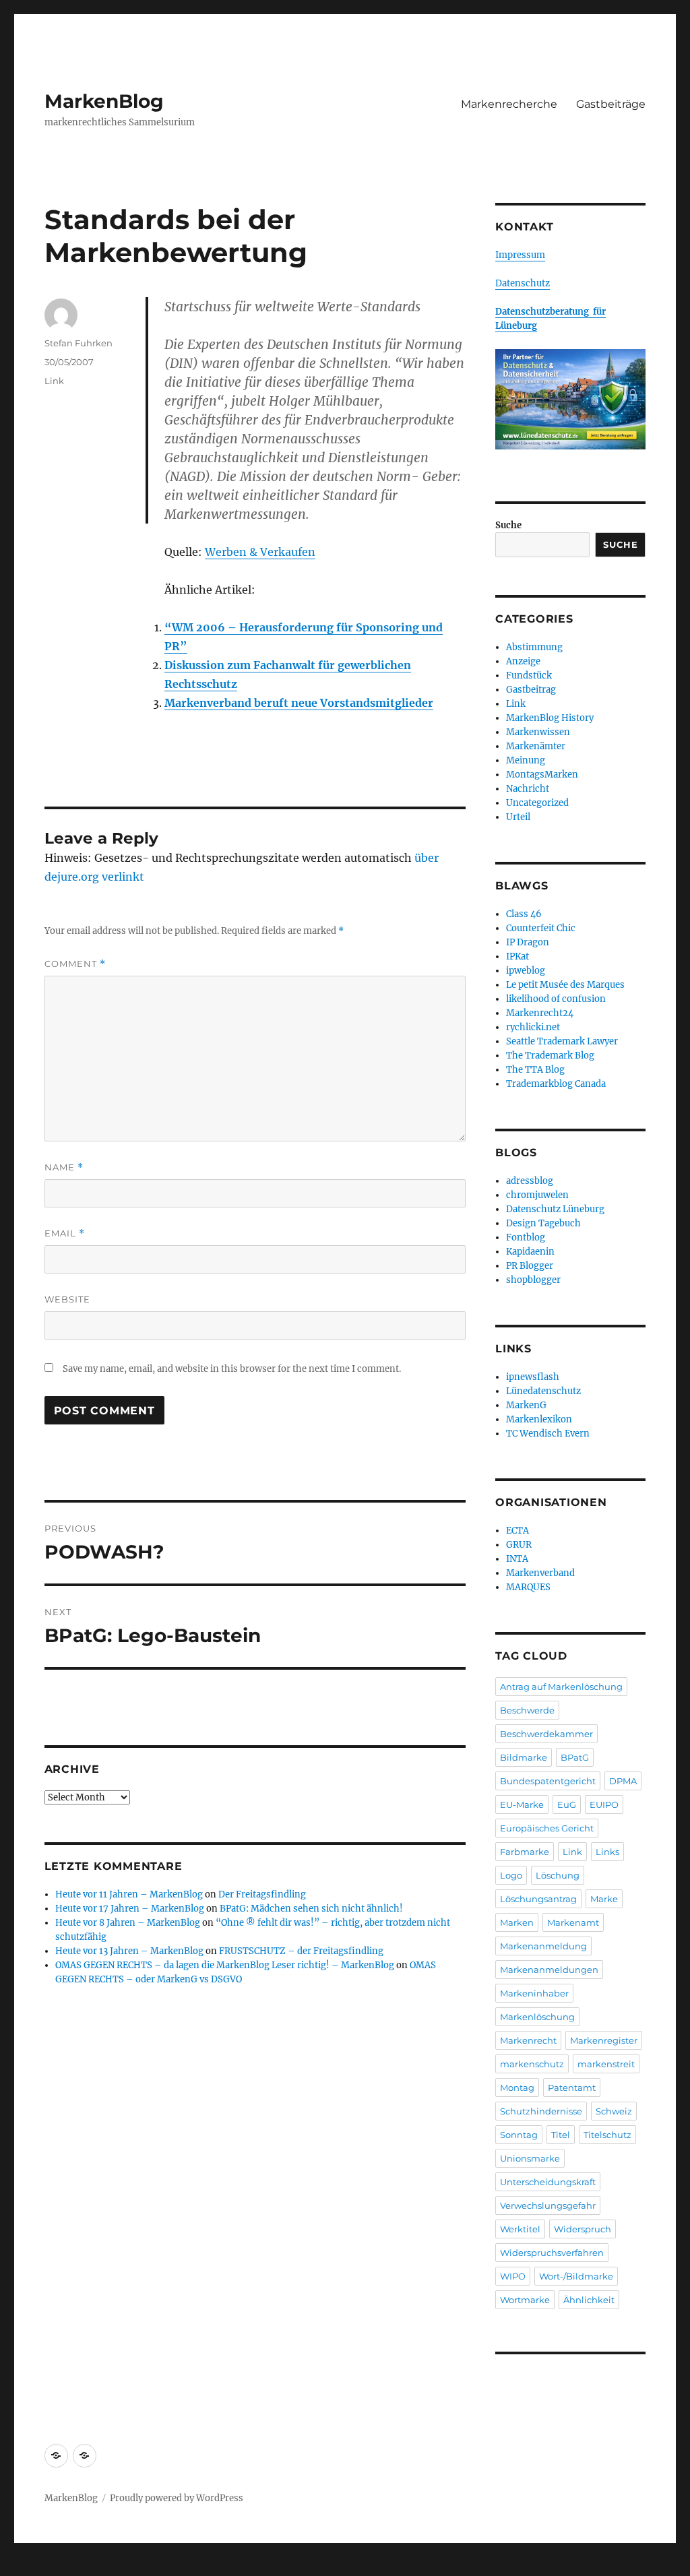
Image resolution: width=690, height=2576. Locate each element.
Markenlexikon (539, 1419)
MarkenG (526, 1405)
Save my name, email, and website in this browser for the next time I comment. (232, 1369)
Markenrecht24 (540, 1013)
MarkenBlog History (550, 718)
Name (64, 1167)
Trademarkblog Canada (556, 1084)
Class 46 (524, 914)
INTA (517, 1559)
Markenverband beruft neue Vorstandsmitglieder (299, 703)
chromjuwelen (537, 1195)
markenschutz (532, 2064)
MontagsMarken (542, 775)
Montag (517, 2087)
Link (54, 381)
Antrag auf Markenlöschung (561, 1687)
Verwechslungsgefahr (548, 2205)
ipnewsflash (533, 1377)
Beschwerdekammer (546, 1734)
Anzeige (523, 661)
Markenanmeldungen (549, 1970)
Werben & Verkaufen (260, 552)
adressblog (530, 1181)
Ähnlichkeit (589, 2300)
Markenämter (536, 746)
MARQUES (528, 1587)
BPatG (575, 1757)
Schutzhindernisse (541, 2111)
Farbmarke (525, 1852)
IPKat (517, 956)
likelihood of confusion (556, 999)
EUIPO (604, 1804)
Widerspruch (583, 2229)
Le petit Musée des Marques (565, 985)
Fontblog (526, 1237)
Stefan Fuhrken (79, 343)
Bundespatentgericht (548, 1781)
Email (65, 1233)
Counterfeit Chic (541, 928)
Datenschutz (523, 283)
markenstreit (606, 2064)
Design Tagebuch (543, 1223)
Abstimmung (534, 647)
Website (67, 1299)
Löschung (558, 1875)
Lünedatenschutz (543, 1391)
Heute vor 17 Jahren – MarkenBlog (130, 1909)
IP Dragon (528, 942)
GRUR (519, 1545)
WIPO (513, 2276)
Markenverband (540, 1573)
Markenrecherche (509, 104)
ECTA (517, 1531)
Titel (561, 2135)
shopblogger (533, 1280)
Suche (508, 525)
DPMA (623, 1781)
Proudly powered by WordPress (177, 2498)
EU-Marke (522, 1804)
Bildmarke (524, 1757)
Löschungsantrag (538, 1899)
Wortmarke (525, 2300)
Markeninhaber (534, 1993)
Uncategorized (537, 803)
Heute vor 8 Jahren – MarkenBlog (128, 1923)
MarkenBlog (104, 101)
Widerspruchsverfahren (552, 2253)
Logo (511, 1875)
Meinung (526, 760)
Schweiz (614, 2111)
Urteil (518, 817)
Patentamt (572, 2087)
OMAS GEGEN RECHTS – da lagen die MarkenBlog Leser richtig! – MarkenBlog (225, 1965)
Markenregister (604, 2040)
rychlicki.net (533, 1027)
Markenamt (573, 1922)
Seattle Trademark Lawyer (562, 1041)
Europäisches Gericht (547, 1828)
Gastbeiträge (611, 104)
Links (607, 1852)
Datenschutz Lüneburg (555, 1209)
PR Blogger (530, 1266)
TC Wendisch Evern (548, 1434)
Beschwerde (527, 1710)
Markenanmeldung (543, 1946)
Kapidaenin (530, 1252)
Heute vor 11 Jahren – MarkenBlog (129, 1894)
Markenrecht (528, 2040)
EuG (567, 1804)
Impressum (520, 255)
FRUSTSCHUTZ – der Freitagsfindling (301, 1951)
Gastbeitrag (531, 690)
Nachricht (528, 789)
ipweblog (526, 971)
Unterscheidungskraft (548, 2182)
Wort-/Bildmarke (576, 2276)
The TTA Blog (535, 1070)
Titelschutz (607, 2135)
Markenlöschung (537, 2017)
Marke (604, 1899)
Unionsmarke (530, 2158)
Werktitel (520, 2229)
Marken (517, 1922)
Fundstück (529, 676)
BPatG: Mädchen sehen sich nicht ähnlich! (311, 1909)
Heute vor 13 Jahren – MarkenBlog (129, 1951)
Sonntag (519, 2135)
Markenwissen (538, 732)
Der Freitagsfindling (262, 1894)
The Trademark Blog (550, 1056)
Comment (75, 964)
